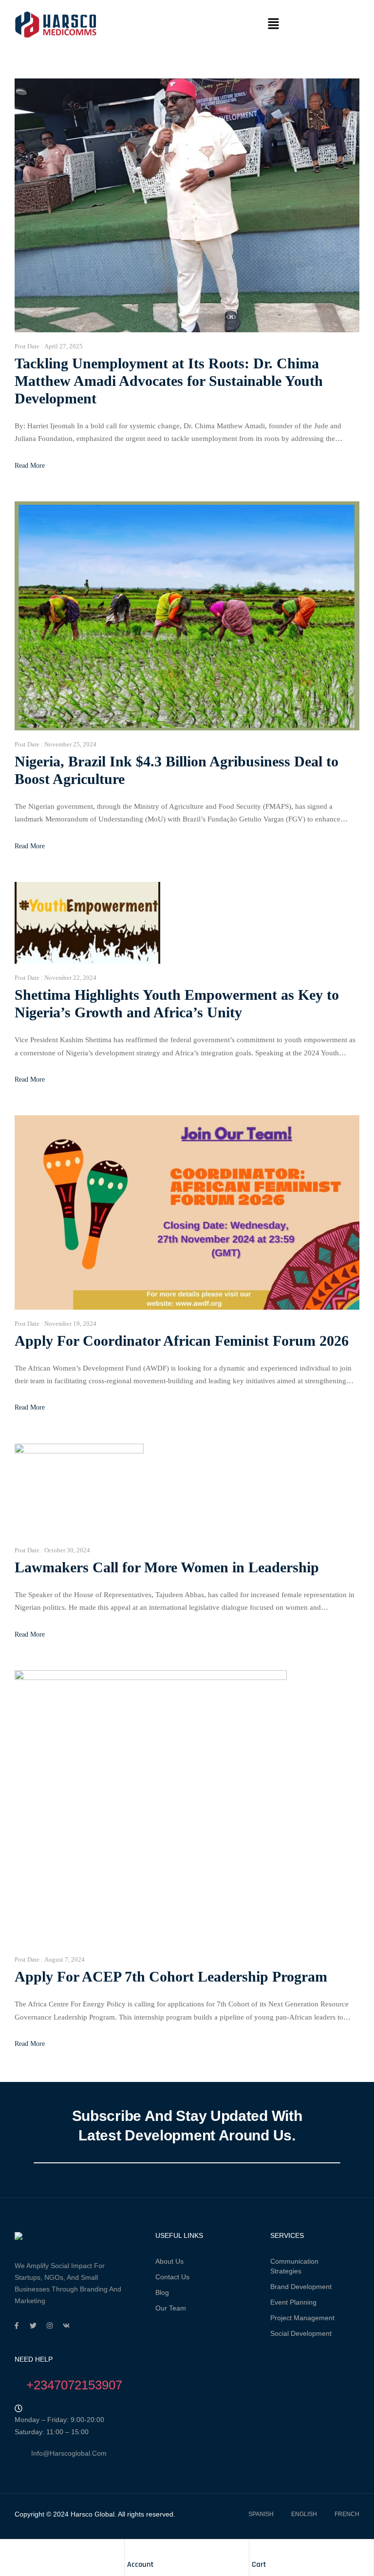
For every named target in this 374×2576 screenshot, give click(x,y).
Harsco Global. (93, 2514)
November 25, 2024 (70, 744)
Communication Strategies (294, 2266)
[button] (273, 24)
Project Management (302, 2318)
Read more (30, 466)
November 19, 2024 (70, 1324)
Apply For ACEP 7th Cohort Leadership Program (171, 1976)
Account (140, 2565)
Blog (162, 2292)
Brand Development (301, 2287)
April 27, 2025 (64, 346)
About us (169, 2261)
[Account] (132, 2549)
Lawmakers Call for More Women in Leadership (167, 1567)
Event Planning (293, 2302)
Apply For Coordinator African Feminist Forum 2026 (182, 1341)
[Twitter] (33, 2326)
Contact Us (172, 2277)
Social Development (301, 2333)
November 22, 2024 (70, 978)
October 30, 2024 (67, 1550)
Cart (259, 2565)
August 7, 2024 (65, 1959)
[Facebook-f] (17, 2326)
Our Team (171, 2308)
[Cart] (257, 2549)
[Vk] (66, 2326)
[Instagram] (50, 2326)
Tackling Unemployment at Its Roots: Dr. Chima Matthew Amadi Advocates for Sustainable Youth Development (169, 381)
